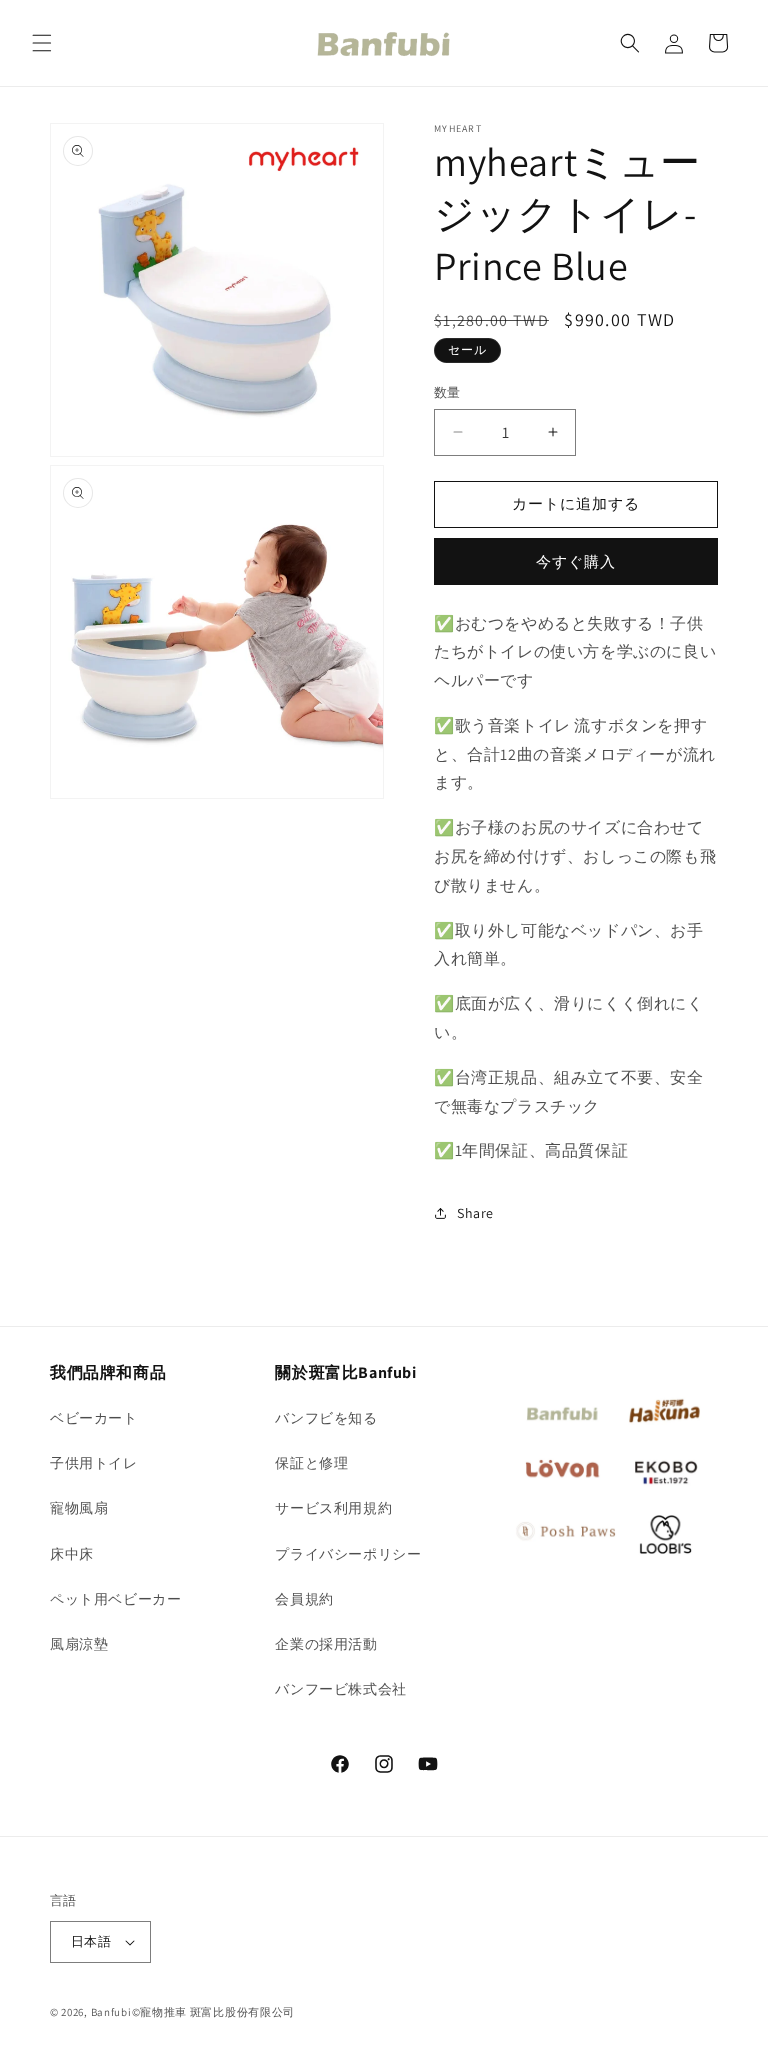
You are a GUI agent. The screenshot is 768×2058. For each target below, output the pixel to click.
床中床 (72, 1554)
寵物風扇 (79, 1508)
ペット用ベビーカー (115, 1599)
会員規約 (304, 1599)
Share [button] (475, 1213)
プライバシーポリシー (348, 1554)
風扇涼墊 (79, 1644)
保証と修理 (311, 1463)
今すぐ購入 (576, 561)
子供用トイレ (94, 1463)
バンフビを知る (326, 1418)
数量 (447, 392)
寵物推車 (163, 2012)
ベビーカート (94, 1418)
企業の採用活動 (326, 1644)
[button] (42, 43)
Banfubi (111, 2012)
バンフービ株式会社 (340, 1689)
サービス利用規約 (333, 1508)
